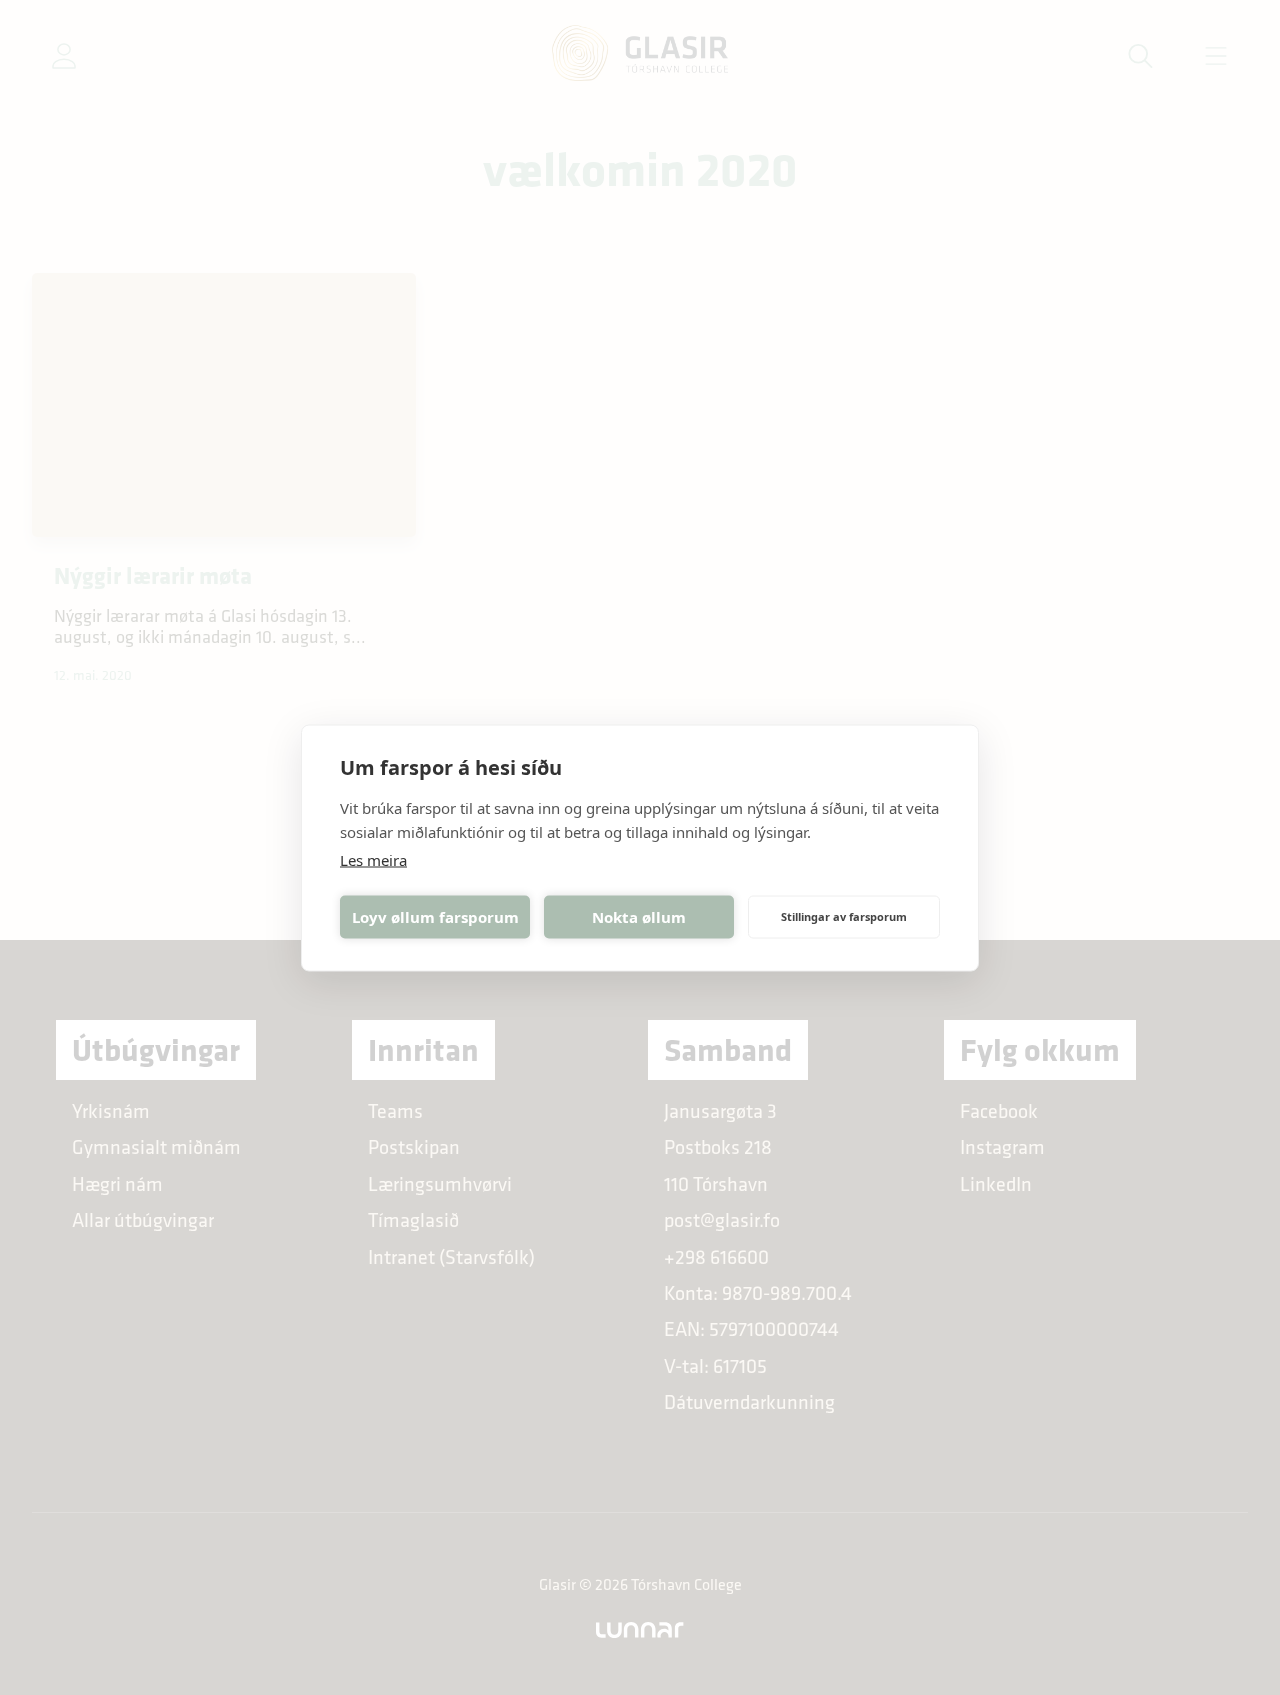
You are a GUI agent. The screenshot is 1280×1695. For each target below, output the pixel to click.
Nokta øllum (639, 917)
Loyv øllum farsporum (435, 917)
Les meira (373, 859)
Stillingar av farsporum (844, 916)
